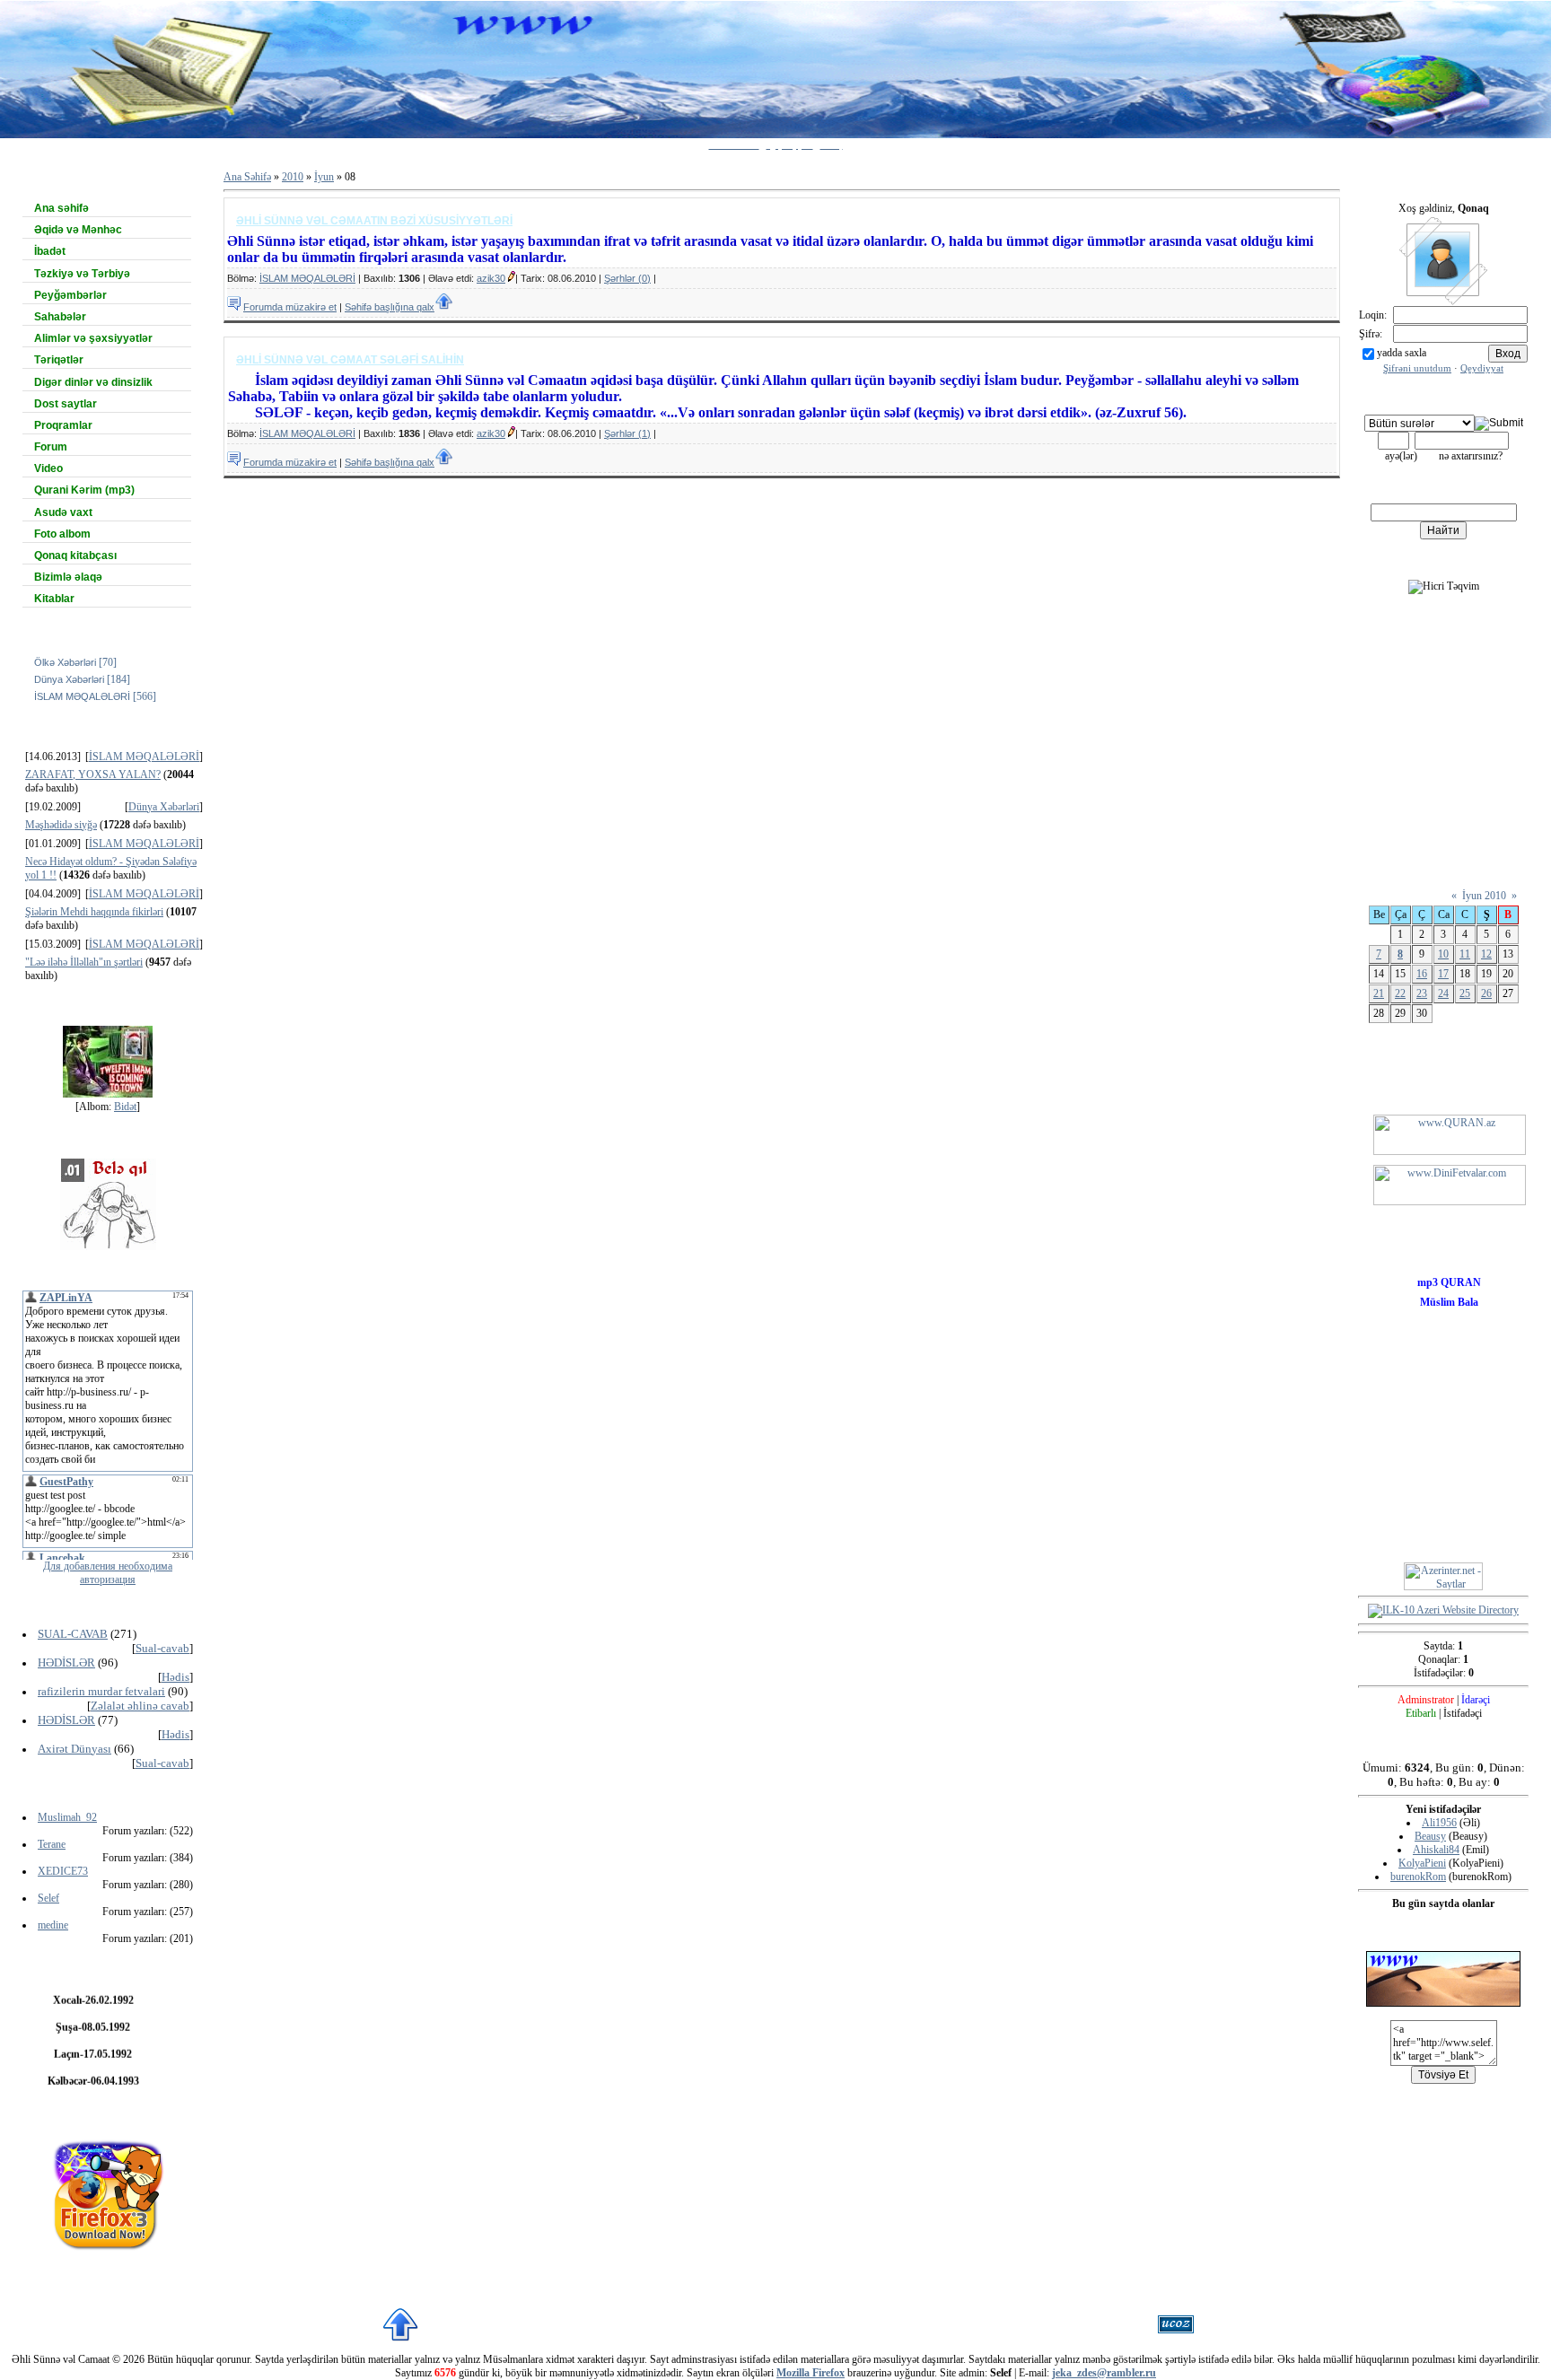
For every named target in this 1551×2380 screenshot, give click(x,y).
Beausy (1430, 1836)
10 (1443, 954)
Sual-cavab (162, 1648)
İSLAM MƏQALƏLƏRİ (82, 696)
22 (1400, 993)
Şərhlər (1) (627, 433)
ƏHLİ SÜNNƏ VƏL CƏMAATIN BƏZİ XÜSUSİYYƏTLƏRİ (374, 221)
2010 (293, 177)
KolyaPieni (1422, 1863)
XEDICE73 (63, 1871)
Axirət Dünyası (74, 1749)
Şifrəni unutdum (1417, 368)
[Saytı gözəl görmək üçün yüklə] (108, 2191)
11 (1465, 954)
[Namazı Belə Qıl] (108, 1201)
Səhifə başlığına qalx (390, 307)
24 (1443, 993)
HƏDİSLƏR (66, 1662)
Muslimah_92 (67, 1817)
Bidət (125, 1107)
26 (1486, 993)
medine (53, 1925)
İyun (324, 177)
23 (1422, 993)
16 (1422, 974)
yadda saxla (1402, 353)
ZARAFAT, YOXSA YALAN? (93, 774)
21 (1379, 993)
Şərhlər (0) (627, 278)
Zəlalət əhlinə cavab (140, 1706)
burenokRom (1418, 1877)
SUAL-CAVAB (73, 1634)
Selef (48, 1898)
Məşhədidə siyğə (61, 825)
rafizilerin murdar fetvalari (101, 1691)
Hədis (175, 1677)
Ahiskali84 (1436, 1850)
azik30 (491, 278)
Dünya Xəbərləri (69, 679)
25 (1465, 993)
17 (1443, 974)
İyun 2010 (1484, 896)
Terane (52, 1844)
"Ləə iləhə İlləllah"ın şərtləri (84, 962)
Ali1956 (1439, 1823)
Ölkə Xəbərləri (65, 662)
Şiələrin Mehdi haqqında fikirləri (94, 912)
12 (1486, 954)
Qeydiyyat (1482, 368)
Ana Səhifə (247, 177)
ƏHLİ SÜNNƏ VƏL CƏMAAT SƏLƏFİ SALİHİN (350, 360)
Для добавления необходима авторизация (108, 1573)
